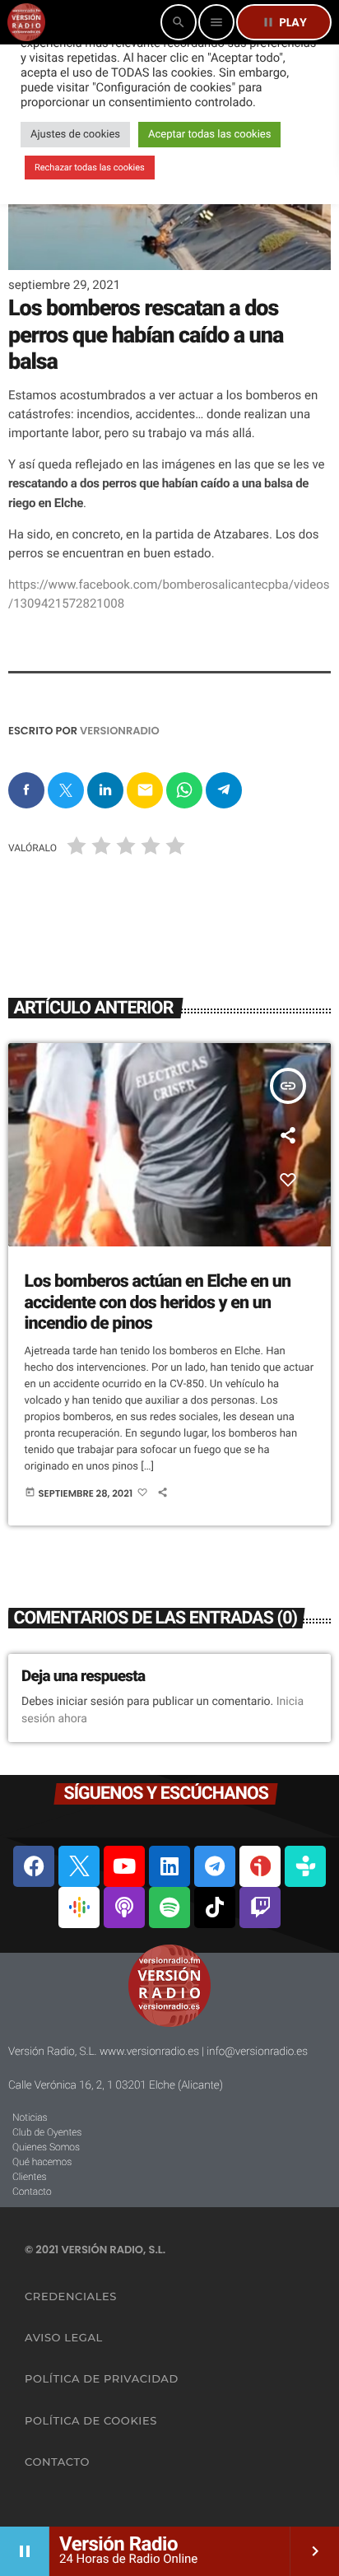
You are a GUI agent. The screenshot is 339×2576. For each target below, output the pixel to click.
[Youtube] (124, 1866)
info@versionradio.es (257, 2052)
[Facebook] (34, 1866)
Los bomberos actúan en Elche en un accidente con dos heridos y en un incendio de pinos (158, 1302)
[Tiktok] (215, 1908)
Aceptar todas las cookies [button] (209, 135)
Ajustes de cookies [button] (75, 135)
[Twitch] (260, 1908)
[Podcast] (124, 1908)
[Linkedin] (169, 1866)
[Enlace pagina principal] (26, 22)
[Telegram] (215, 1866)
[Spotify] (169, 1908)
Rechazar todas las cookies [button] (90, 168)
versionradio (120, 731)
